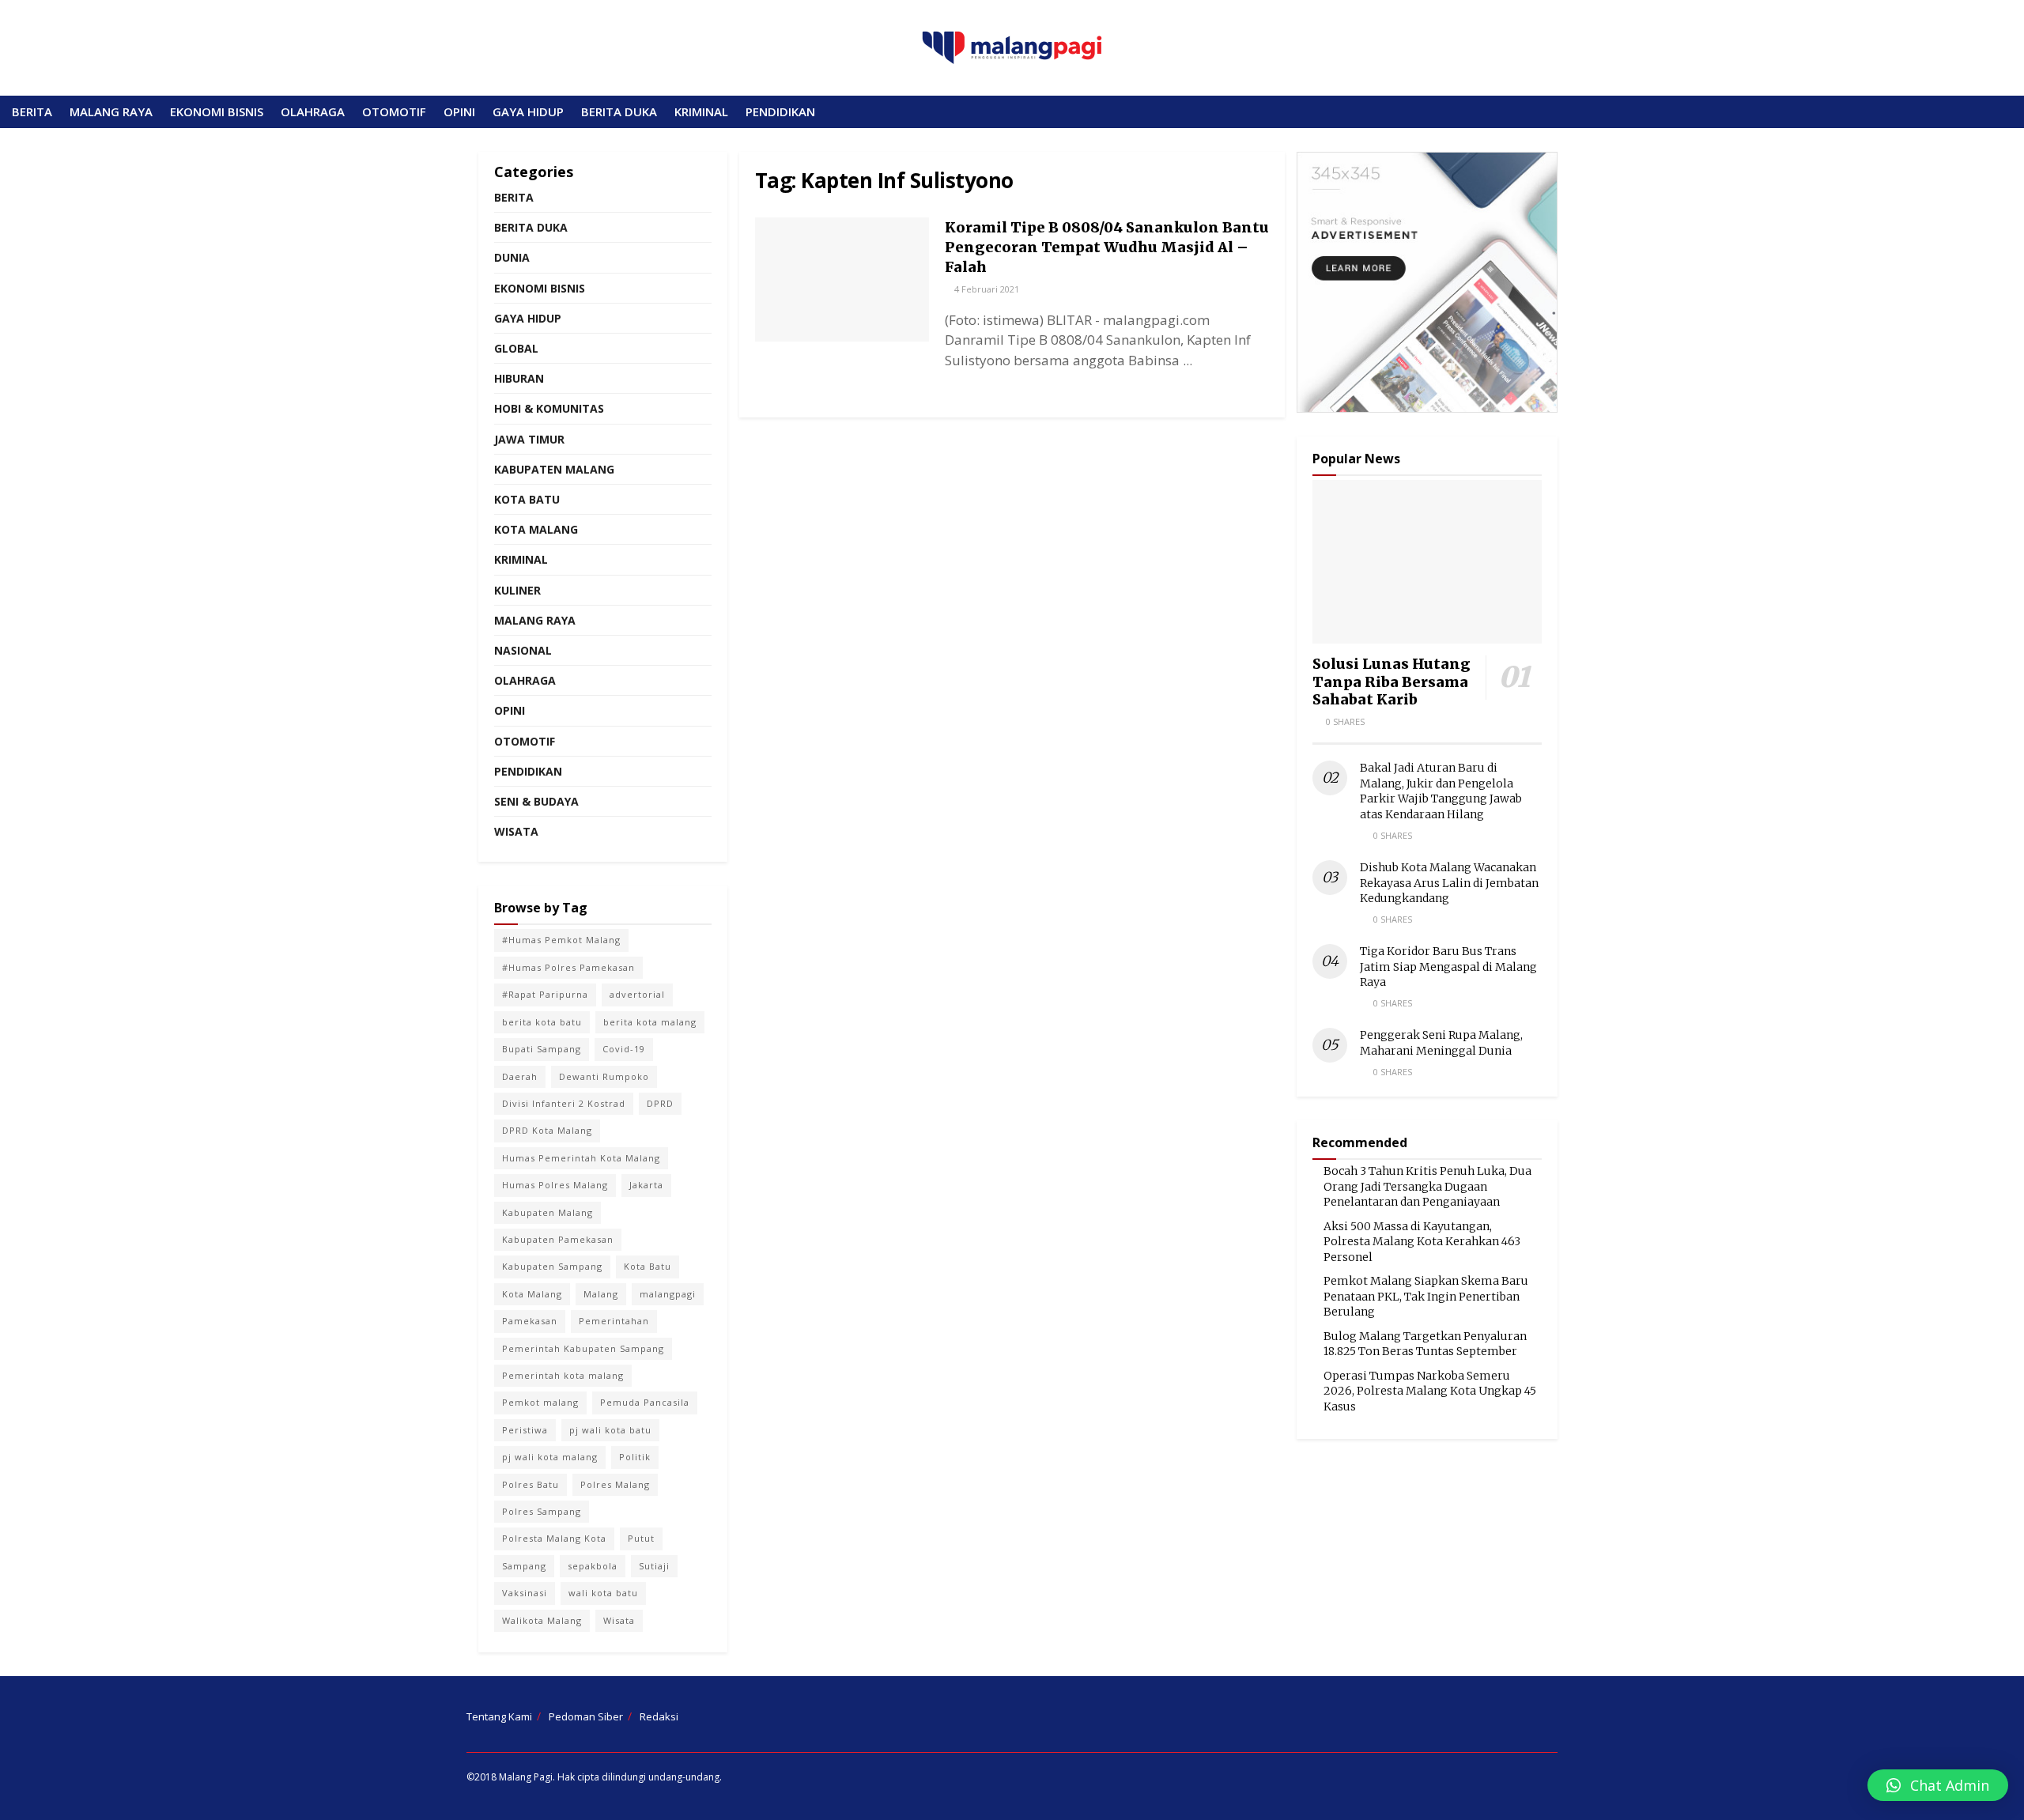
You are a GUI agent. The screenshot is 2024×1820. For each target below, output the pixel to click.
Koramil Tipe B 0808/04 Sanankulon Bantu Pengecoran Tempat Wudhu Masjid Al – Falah (1107, 247)
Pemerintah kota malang (563, 1375)
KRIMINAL (701, 111)
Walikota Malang (542, 1620)
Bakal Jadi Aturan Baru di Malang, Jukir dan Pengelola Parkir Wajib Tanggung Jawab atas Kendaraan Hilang (1441, 791)
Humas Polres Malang (555, 1185)
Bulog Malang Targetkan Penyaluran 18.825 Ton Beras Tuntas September (1425, 1344)
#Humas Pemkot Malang (561, 940)
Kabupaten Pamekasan (558, 1239)
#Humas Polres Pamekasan (568, 967)
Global (516, 348)
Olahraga (525, 680)
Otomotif (525, 741)
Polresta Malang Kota (554, 1538)
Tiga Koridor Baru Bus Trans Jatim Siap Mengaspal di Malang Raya (1448, 967)
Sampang (524, 1566)
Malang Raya (535, 620)
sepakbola (593, 1566)
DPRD (660, 1103)
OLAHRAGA (313, 111)
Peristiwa (525, 1430)
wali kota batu (603, 1593)
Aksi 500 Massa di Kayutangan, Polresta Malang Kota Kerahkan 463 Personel (1422, 1242)
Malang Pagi (526, 1777)
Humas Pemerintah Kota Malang (581, 1158)
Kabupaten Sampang (552, 1266)
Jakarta (646, 1185)
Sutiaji (654, 1566)
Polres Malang (615, 1484)
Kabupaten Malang (554, 469)
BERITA (32, 111)
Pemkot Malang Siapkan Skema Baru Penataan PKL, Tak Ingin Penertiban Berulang (1426, 1296)
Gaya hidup (528, 318)
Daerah (520, 1076)
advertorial (637, 994)
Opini (510, 710)
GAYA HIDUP (528, 111)
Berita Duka (531, 227)
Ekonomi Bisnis (540, 288)
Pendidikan (528, 771)
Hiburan (519, 378)
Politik (635, 1457)
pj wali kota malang (550, 1457)
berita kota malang (650, 1022)
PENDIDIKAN (780, 111)
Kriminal (521, 559)
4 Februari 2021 (986, 289)
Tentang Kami (499, 1716)
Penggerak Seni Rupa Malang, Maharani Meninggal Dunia (1441, 1043)
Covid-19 (624, 1049)
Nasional (523, 650)
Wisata (516, 831)
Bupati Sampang (542, 1049)
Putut (641, 1538)
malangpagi (668, 1294)
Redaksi (659, 1716)
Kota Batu (527, 499)
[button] (1938, 1785)
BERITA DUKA (619, 111)
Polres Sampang (542, 1511)
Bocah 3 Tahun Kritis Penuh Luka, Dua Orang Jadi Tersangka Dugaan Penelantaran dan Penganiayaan (1427, 1186)
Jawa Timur (529, 439)
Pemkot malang (540, 1402)
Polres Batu (531, 1484)
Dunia (512, 257)
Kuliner (517, 590)
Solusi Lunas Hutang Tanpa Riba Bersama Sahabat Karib (1391, 682)
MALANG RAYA (111, 111)
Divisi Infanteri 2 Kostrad (564, 1103)
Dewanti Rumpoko (604, 1076)
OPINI (459, 111)
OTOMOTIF (394, 111)
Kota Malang (536, 529)
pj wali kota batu (610, 1430)
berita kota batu (542, 1022)
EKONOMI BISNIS (217, 111)
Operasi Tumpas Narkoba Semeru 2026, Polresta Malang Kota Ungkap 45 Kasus (1430, 1391)
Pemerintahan (614, 1321)
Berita (514, 197)
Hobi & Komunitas (549, 408)
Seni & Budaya (536, 801)
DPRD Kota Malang (547, 1130)
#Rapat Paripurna (545, 994)
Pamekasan (530, 1321)
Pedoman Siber (586, 1716)
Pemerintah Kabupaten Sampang (583, 1348)
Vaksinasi (525, 1593)
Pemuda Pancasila (645, 1402)
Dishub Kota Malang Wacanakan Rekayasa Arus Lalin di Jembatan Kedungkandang (1449, 883)
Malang (601, 1294)
